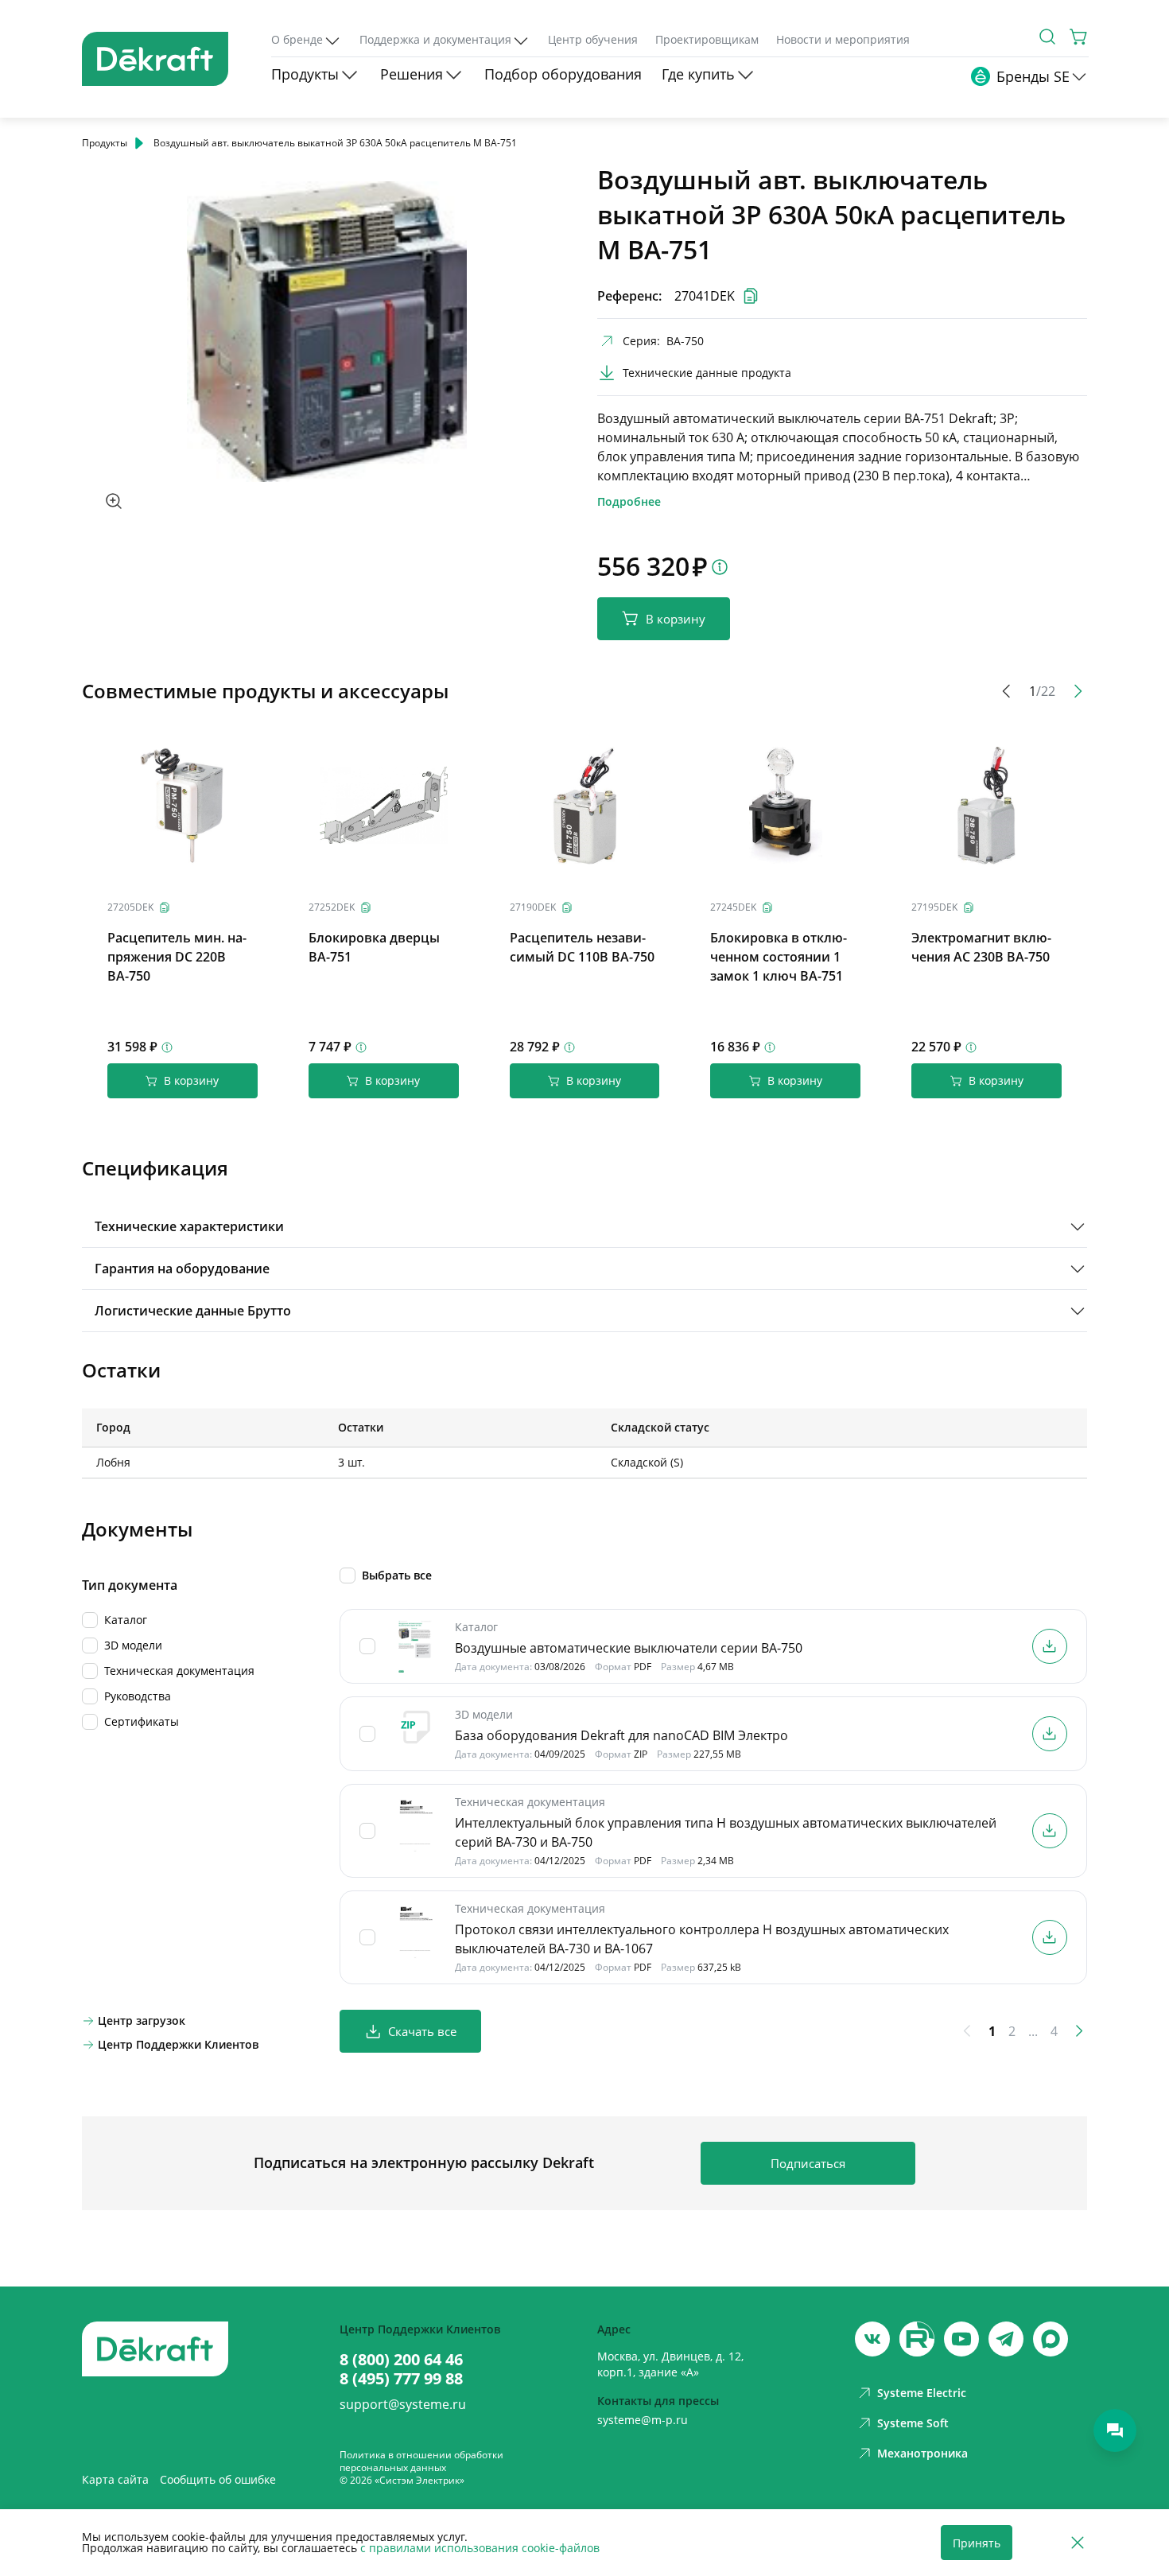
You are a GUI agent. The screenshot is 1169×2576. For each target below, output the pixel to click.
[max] (1051, 2339)
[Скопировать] (165, 907)
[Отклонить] (1078, 2543)
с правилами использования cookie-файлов (480, 2548)
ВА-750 (685, 341)
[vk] (872, 2339)
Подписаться (808, 2163)
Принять (977, 2543)
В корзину (676, 619)
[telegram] (1006, 2339)
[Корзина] (1079, 37)
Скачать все (422, 2031)
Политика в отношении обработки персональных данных (421, 2461)
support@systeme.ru (403, 2404)
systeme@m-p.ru (643, 2420)
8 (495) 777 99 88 (401, 2379)
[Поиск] (1047, 37)
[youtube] (917, 2339)
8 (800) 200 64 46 (401, 2360)
